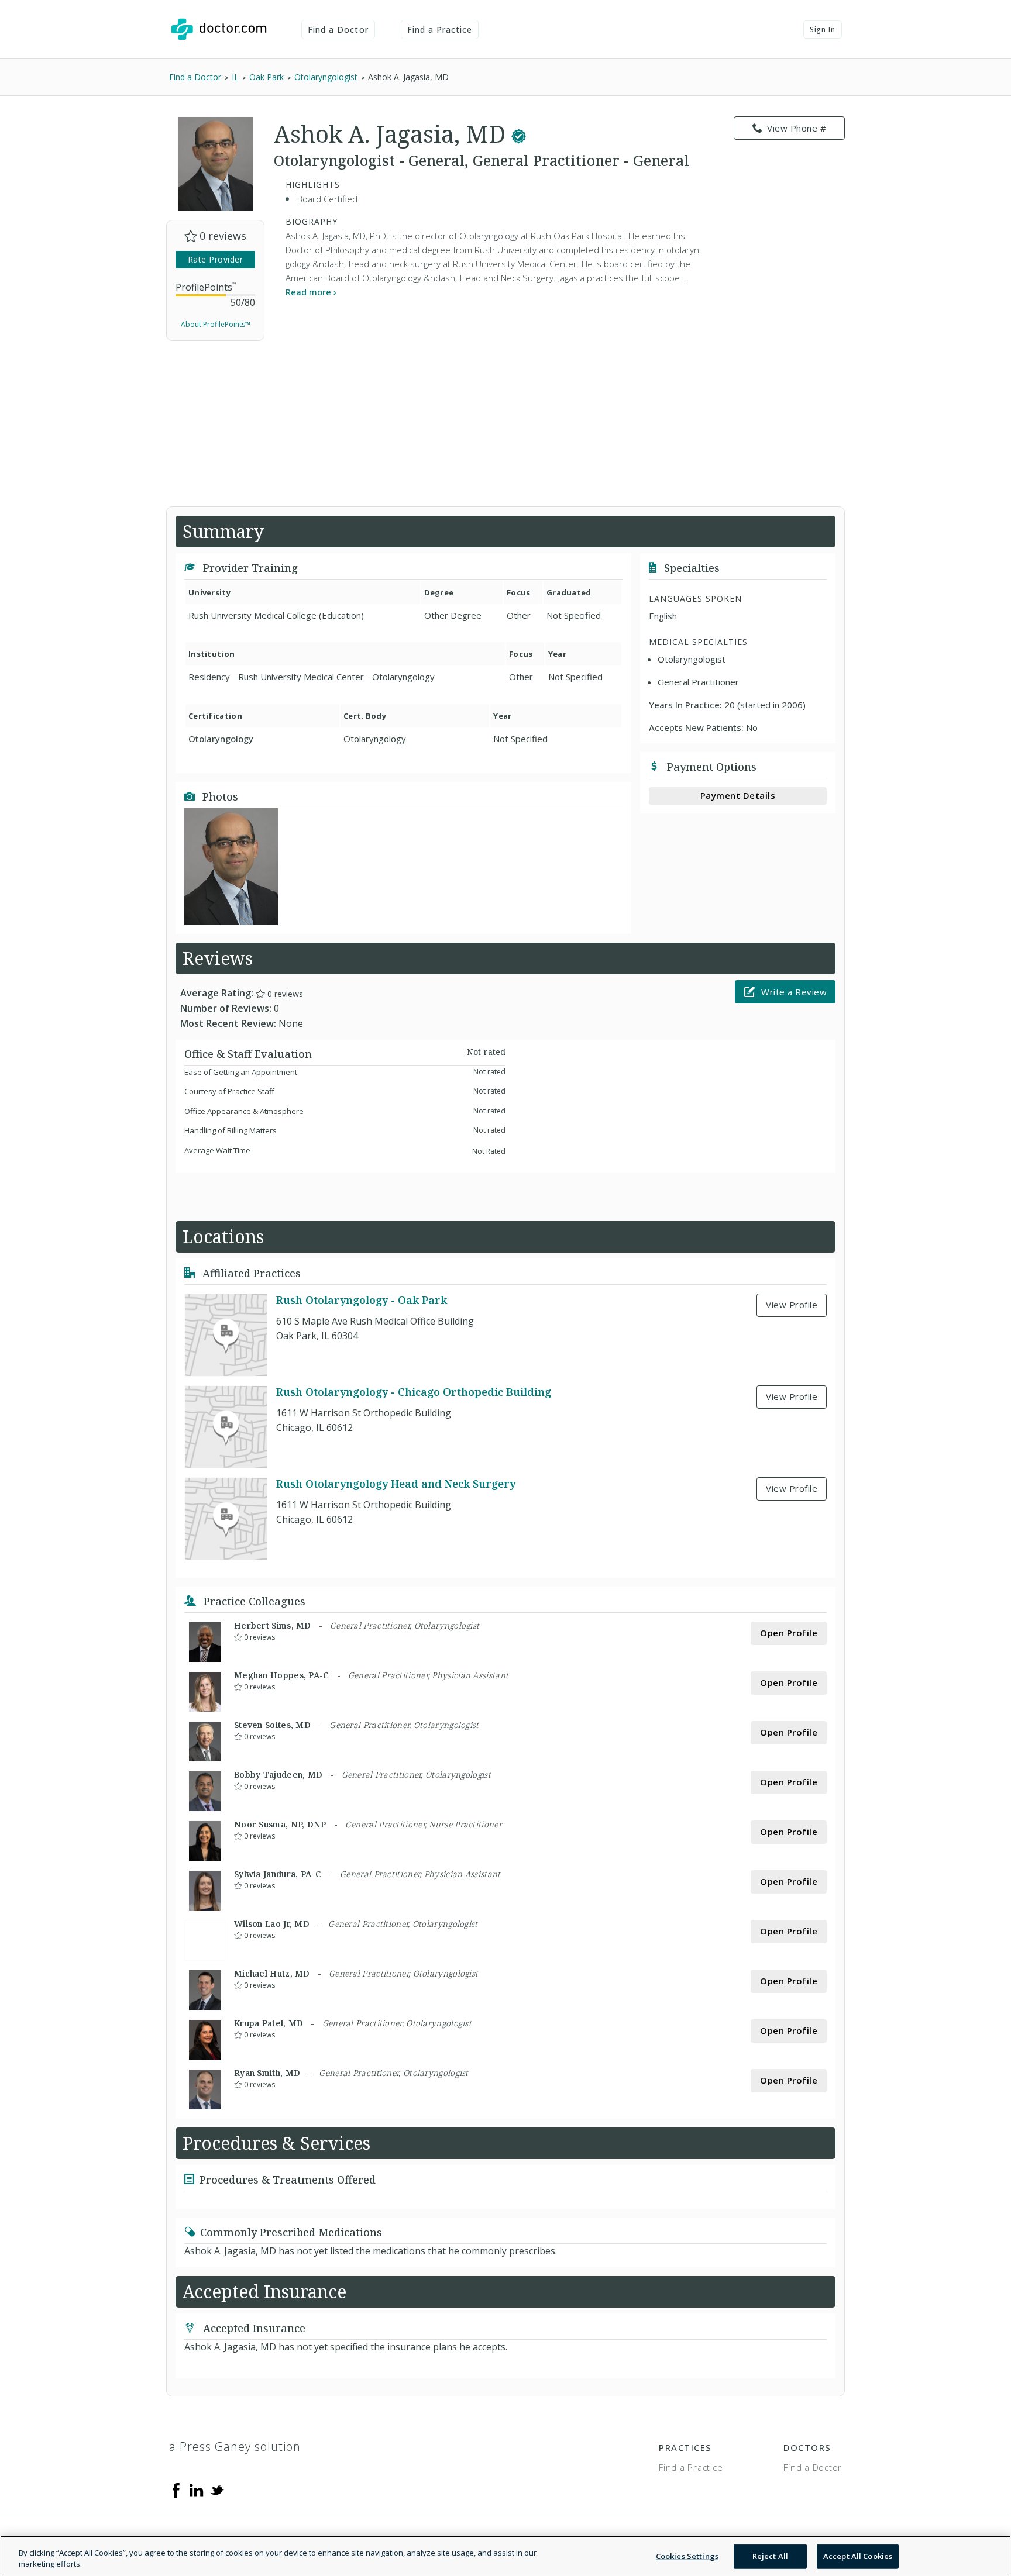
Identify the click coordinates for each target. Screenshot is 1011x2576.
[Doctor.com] (219, 29)
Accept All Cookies (858, 2556)
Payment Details (738, 795)
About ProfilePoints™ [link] (216, 324)
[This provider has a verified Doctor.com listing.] (519, 134)
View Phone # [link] (797, 128)
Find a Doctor (338, 30)
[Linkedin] (197, 2489)
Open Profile (789, 1633)
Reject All (770, 2556)
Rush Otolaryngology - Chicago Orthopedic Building (414, 1392)
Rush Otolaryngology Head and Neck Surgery (396, 1484)
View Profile (792, 1305)
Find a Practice (440, 30)
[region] (505, 2556)
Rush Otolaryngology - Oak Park (362, 1300)
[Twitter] (217, 2489)
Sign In (823, 30)
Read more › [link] (311, 292)
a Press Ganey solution (235, 2446)
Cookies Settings (687, 2556)
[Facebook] (176, 2489)
